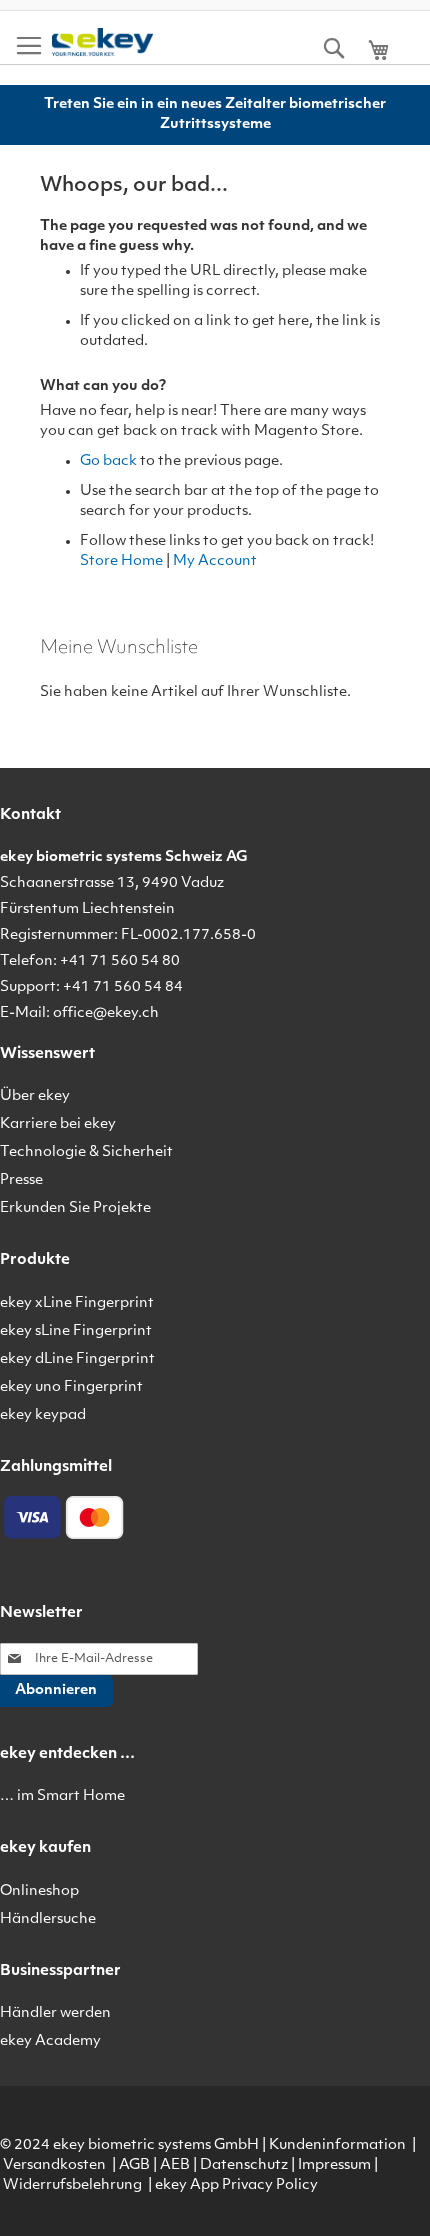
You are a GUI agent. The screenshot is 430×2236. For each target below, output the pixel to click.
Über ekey (35, 1096)
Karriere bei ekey (58, 1124)
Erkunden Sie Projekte (75, 1208)
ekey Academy (50, 2041)
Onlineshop (39, 1891)
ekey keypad (43, 1415)
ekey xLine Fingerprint (77, 1303)
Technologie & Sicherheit (86, 1152)
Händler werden (55, 2013)
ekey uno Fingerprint (71, 1387)
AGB (134, 2165)
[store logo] (102, 42)
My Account (215, 561)
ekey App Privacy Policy (236, 2185)
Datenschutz (244, 2165)
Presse (21, 1180)
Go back (108, 461)
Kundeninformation (337, 2145)
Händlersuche (48, 1919)
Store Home (121, 561)
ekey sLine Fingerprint (76, 1331)
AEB (175, 2165)
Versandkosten (54, 2165)
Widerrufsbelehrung (72, 2185)
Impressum (334, 2165)
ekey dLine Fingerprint (77, 1359)
